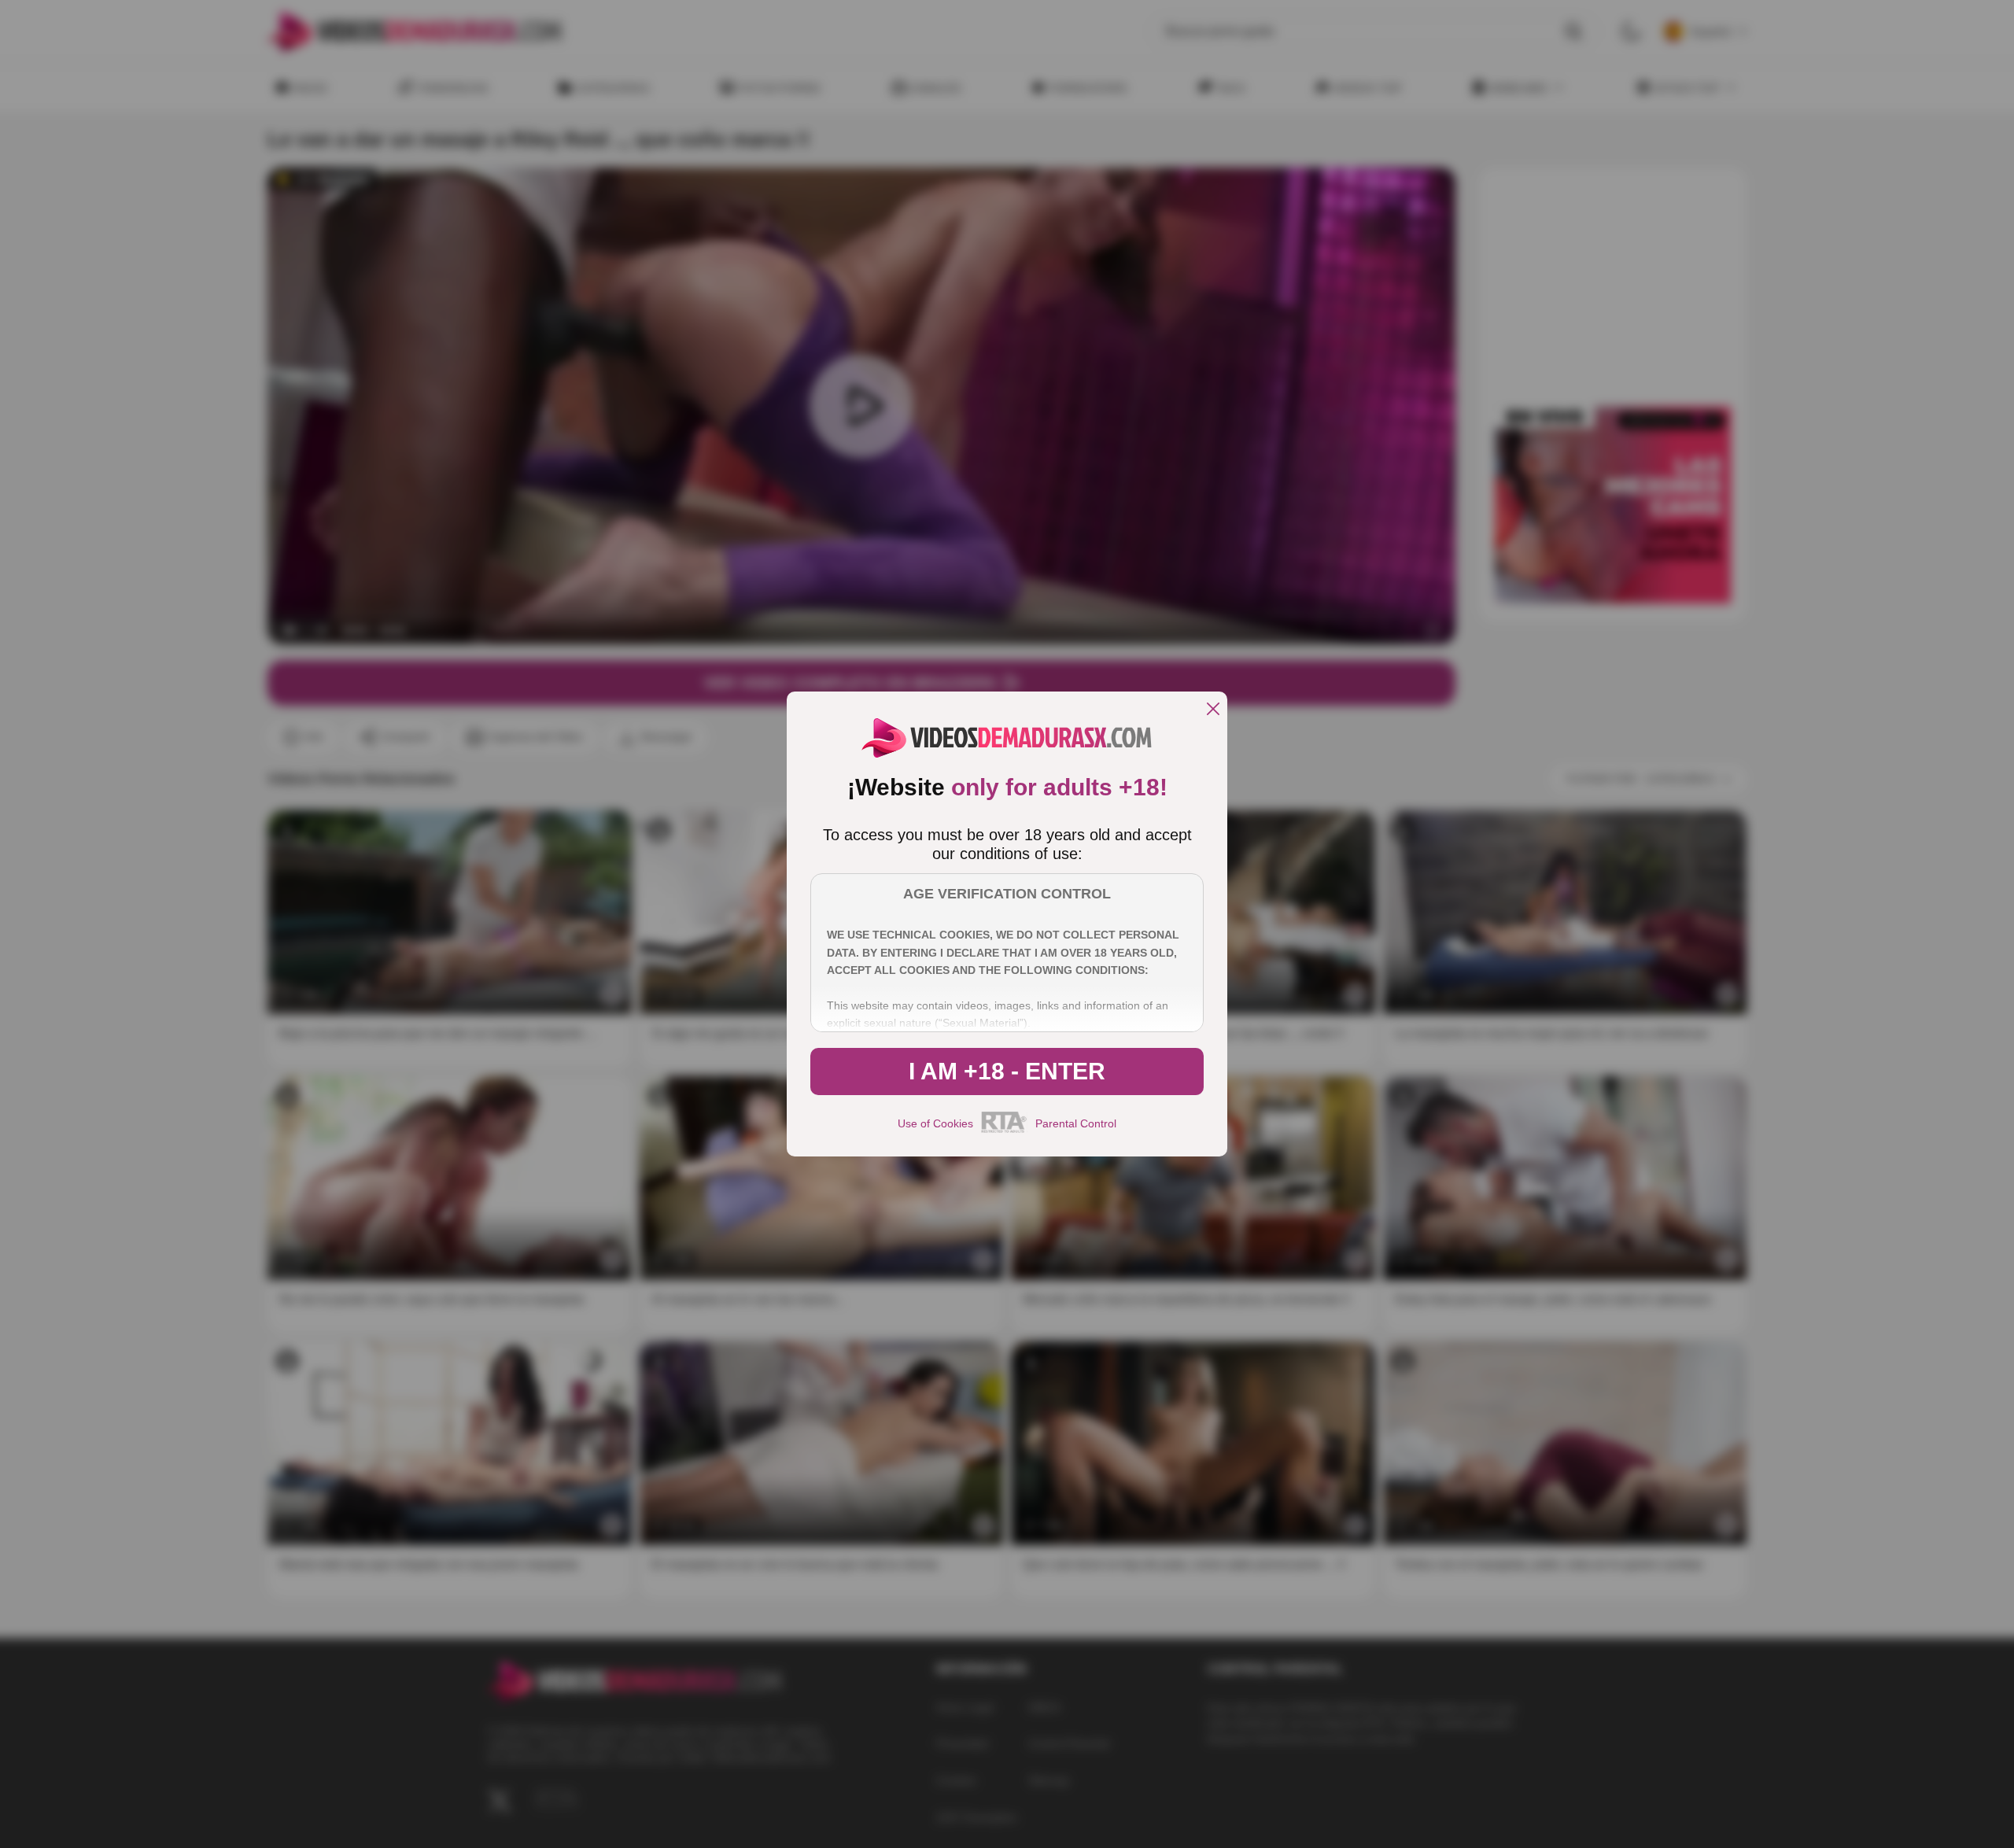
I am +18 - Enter (1007, 1071)
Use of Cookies (935, 1123)
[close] (1213, 710)
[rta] (1004, 1131)
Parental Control (1076, 1123)
